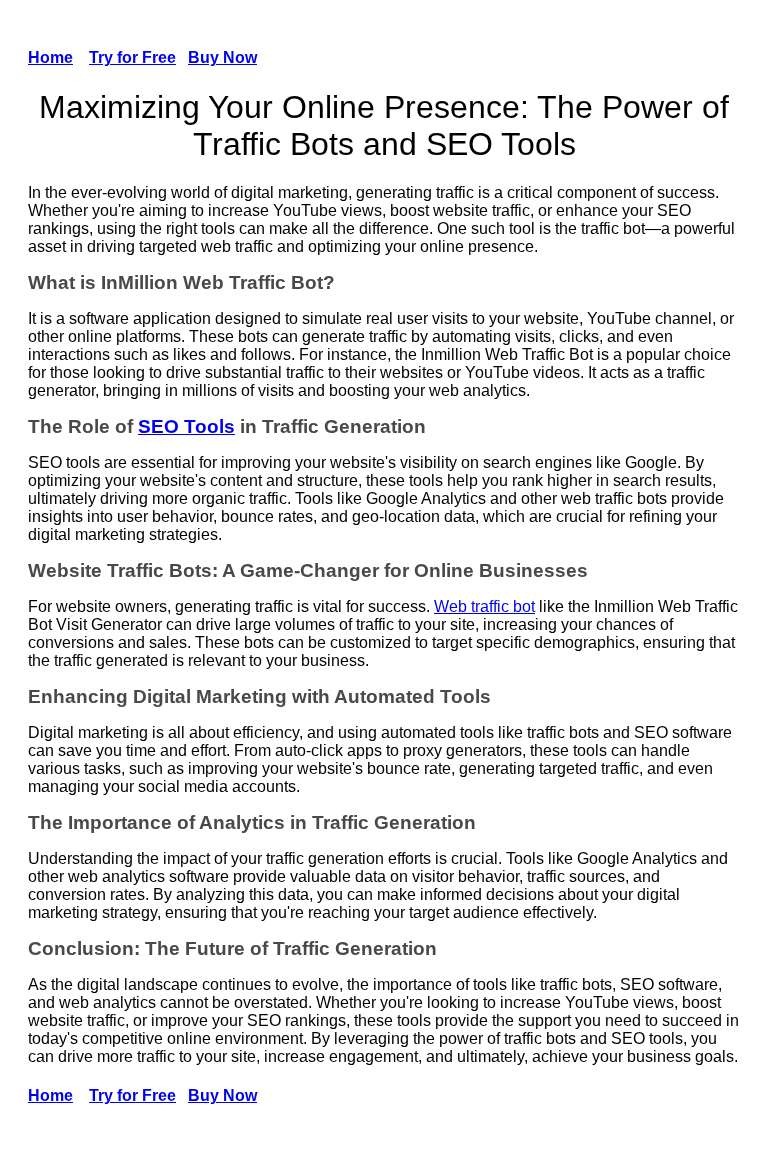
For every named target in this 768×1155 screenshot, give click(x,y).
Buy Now (222, 57)
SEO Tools (186, 426)
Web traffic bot (484, 606)
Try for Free (132, 57)
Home (50, 57)
